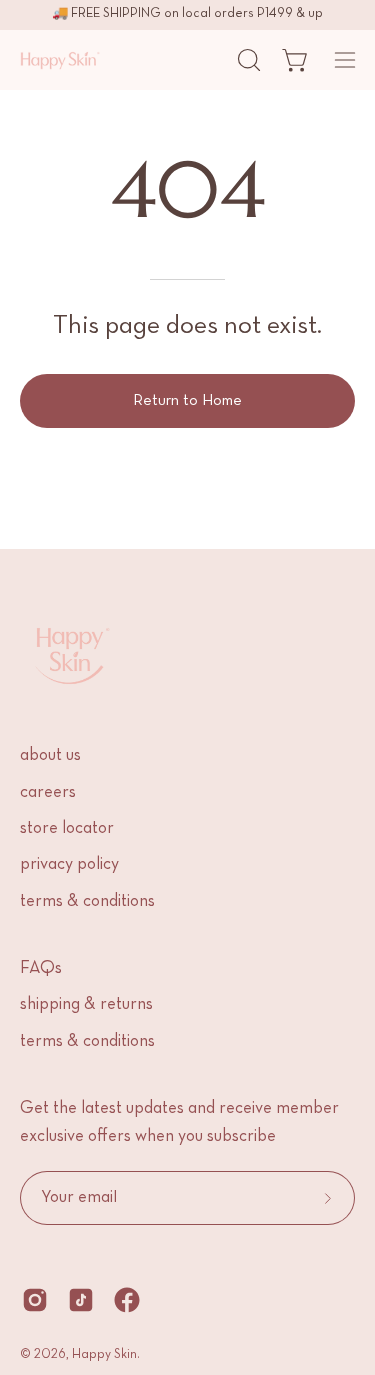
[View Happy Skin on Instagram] (35, 1300)
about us (50, 756)
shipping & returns (86, 1005)
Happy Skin (104, 1355)
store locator (67, 829)
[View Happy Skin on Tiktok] (81, 1300)
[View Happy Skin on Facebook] (127, 1300)
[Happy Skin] (60, 60)
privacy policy (69, 865)
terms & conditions (87, 902)
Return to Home (187, 401)
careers (48, 793)
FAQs (41, 969)
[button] (247, 60)
